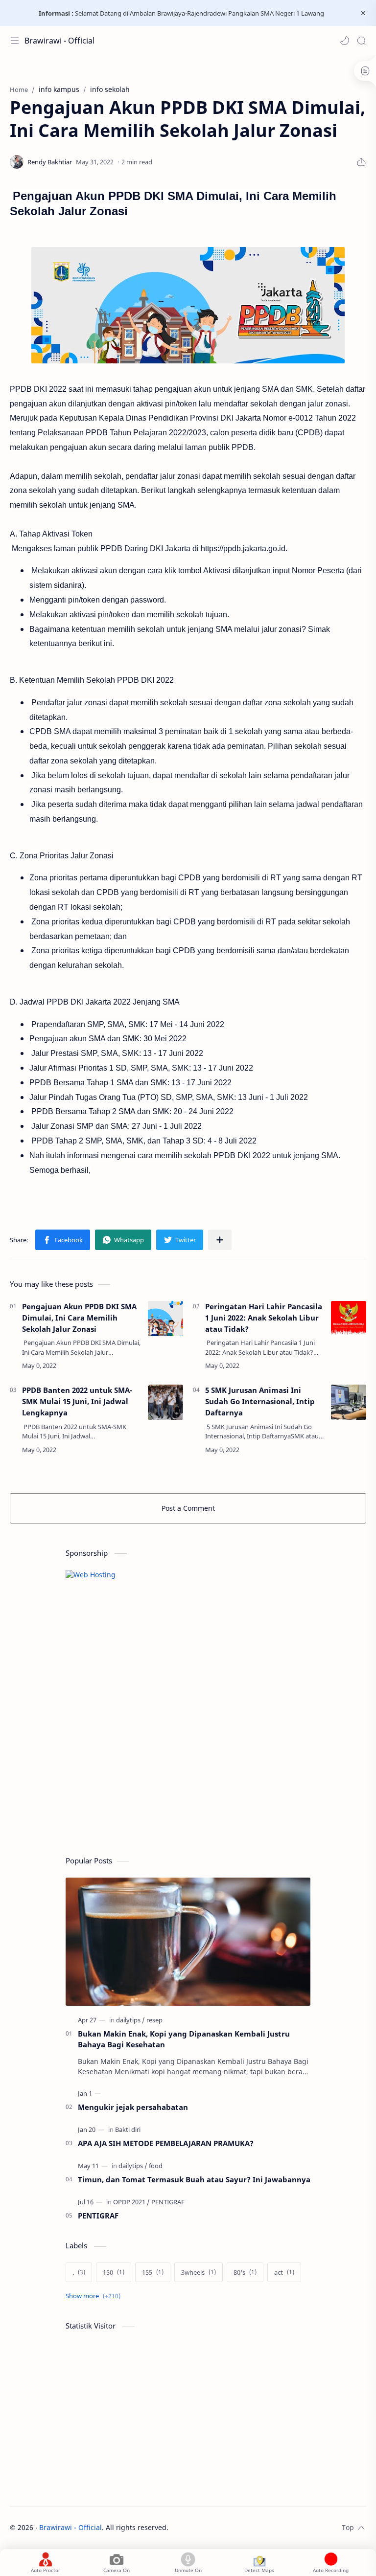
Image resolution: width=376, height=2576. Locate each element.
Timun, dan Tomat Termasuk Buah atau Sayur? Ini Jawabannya (194, 2179)
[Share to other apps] (220, 1240)
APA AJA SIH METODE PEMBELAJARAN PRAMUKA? (166, 2143)
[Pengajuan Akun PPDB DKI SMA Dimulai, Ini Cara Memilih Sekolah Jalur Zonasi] (165, 1319)
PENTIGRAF (98, 2216)
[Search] (361, 41)
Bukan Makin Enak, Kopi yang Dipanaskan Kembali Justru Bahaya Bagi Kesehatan (184, 2039)
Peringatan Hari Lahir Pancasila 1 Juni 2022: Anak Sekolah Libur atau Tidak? (264, 1318)
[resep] (154, 2020)
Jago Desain (234, 2527)
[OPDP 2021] (131, 2202)
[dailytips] (130, 2020)
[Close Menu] (363, 13)
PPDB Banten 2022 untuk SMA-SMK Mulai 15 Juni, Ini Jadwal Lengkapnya (77, 1401)
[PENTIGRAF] (168, 2202)
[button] (345, 41)
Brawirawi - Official (59, 41)
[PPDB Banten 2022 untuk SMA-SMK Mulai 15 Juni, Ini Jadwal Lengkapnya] (165, 1402)
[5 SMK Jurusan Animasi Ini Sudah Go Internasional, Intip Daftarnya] (349, 1402)
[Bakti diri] (128, 2129)
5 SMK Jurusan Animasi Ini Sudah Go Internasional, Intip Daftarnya (260, 1401)
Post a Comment (188, 1508)
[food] (156, 2166)
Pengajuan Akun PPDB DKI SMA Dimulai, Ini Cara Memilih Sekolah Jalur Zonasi (79, 1318)
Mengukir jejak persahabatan (133, 2107)
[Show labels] (95, 2296)
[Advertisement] (139, 1773)
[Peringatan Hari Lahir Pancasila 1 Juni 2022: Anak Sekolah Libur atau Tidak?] (349, 1319)
